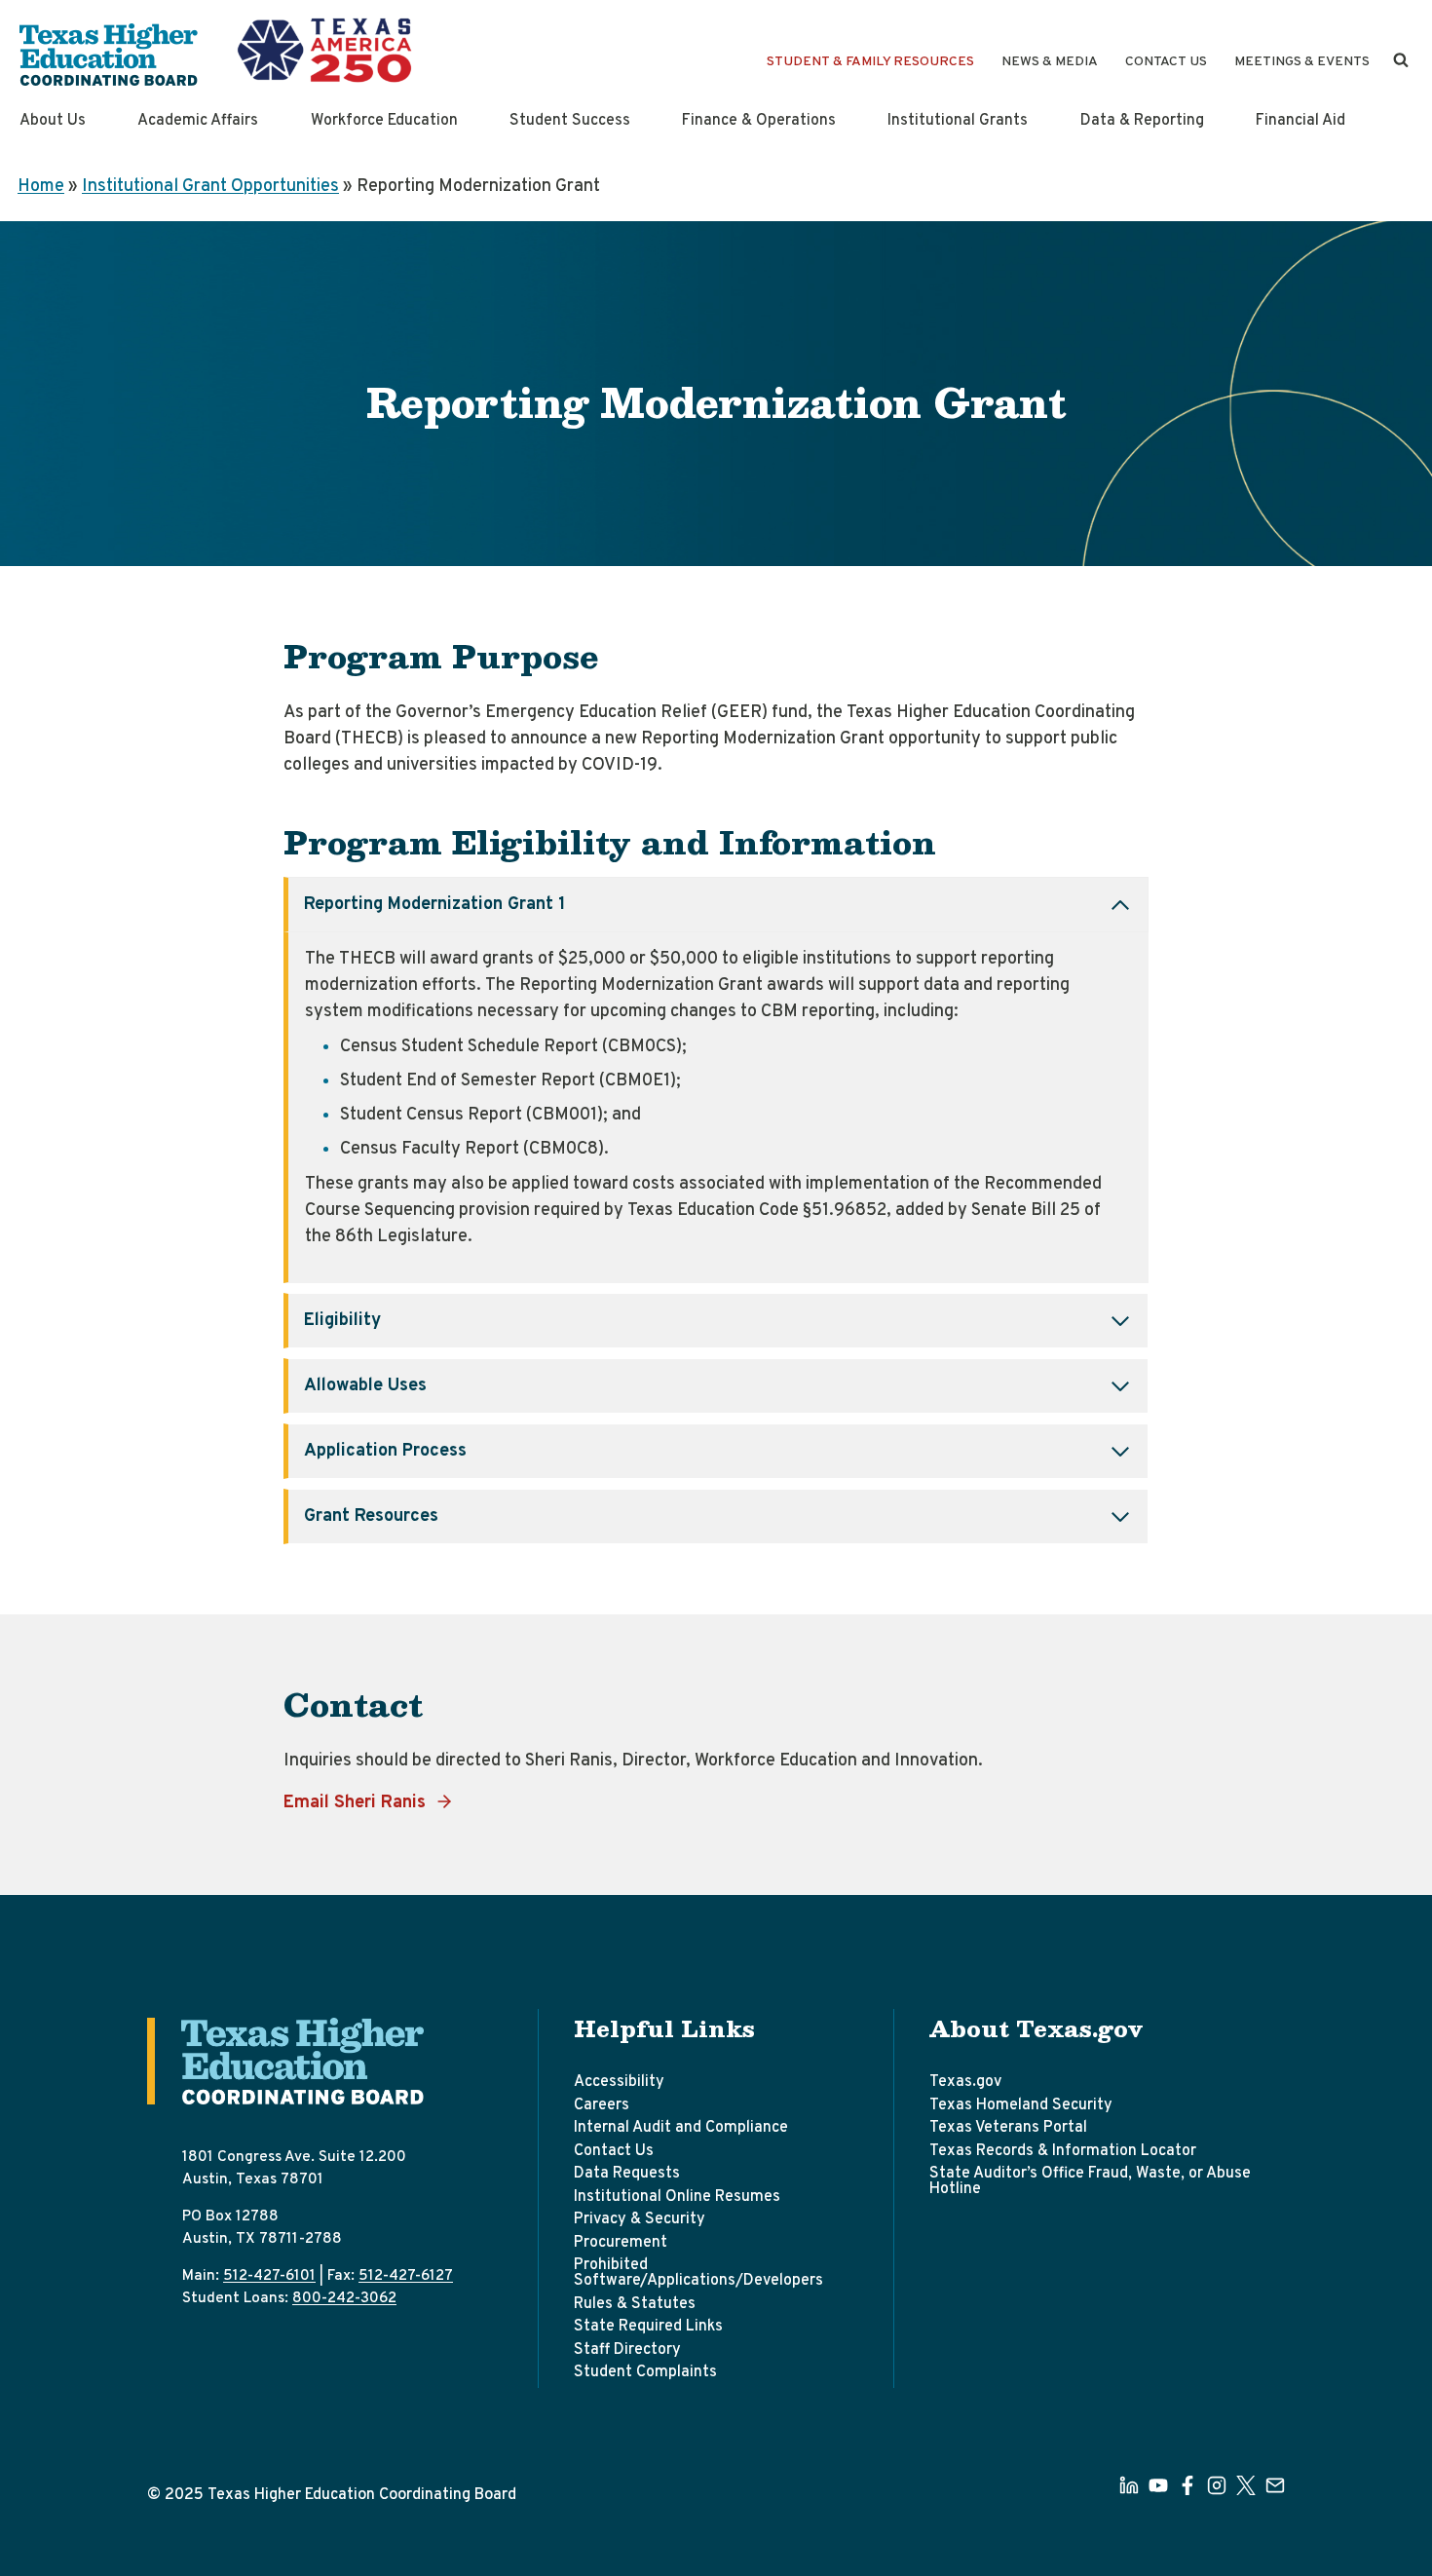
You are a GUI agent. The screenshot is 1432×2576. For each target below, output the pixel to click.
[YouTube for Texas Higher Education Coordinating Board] (1158, 2485)
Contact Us (1166, 62)
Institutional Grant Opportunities (210, 187)
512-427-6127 (406, 2276)
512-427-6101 (269, 2276)
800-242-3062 (344, 2298)
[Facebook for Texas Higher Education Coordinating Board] (1187, 2485)
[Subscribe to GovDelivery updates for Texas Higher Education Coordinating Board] (1275, 2485)
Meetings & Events (1302, 62)
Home (41, 187)
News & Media (1050, 62)
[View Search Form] (1401, 60)
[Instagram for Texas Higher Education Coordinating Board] (1217, 2485)
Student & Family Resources (870, 62)
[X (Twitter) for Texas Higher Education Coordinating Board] (1246, 2485)
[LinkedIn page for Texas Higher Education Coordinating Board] (1129, 2485)
